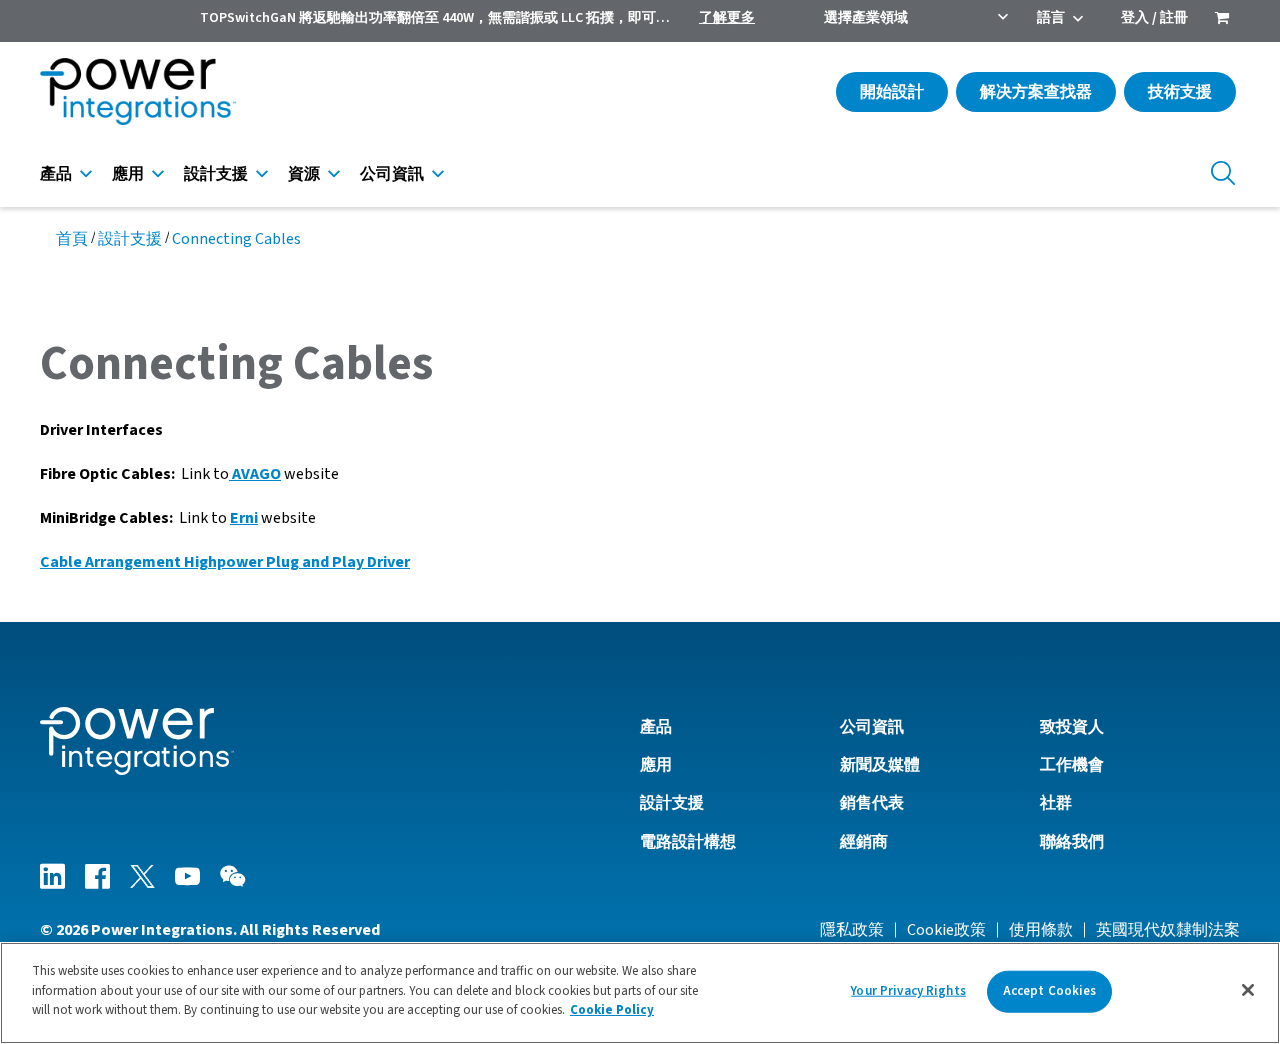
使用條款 (1041, 930)
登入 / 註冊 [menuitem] (1154, 18)
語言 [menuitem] (1051, 18)
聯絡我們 (1072, 842)
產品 (56, 174)
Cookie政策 (946, 930)
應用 (128, 174)
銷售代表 (872, 803)
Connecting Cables (236, 239)
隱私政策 (852, 930)
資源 (304, 174)
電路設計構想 (688, 842)
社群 (1056, 803)
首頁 (72, 239)
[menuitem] (1222, 20)
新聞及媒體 (880, 765)
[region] (640, 993)
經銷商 (864, 842)
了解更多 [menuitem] (727, 18)
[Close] (1248, 990)
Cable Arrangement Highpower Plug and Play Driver (225, 562)
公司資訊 (392, 174)
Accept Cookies (1050, 991)
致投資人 (1072, 727)
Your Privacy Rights (908, 991)
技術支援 (1180, 92)
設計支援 (216, 174)
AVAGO (255, 474)
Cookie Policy (612, 1010)
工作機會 (1072, 765)
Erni (244, 518)
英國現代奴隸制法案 (1168, 930)
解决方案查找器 (1036, 92)
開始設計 (892, 92)
